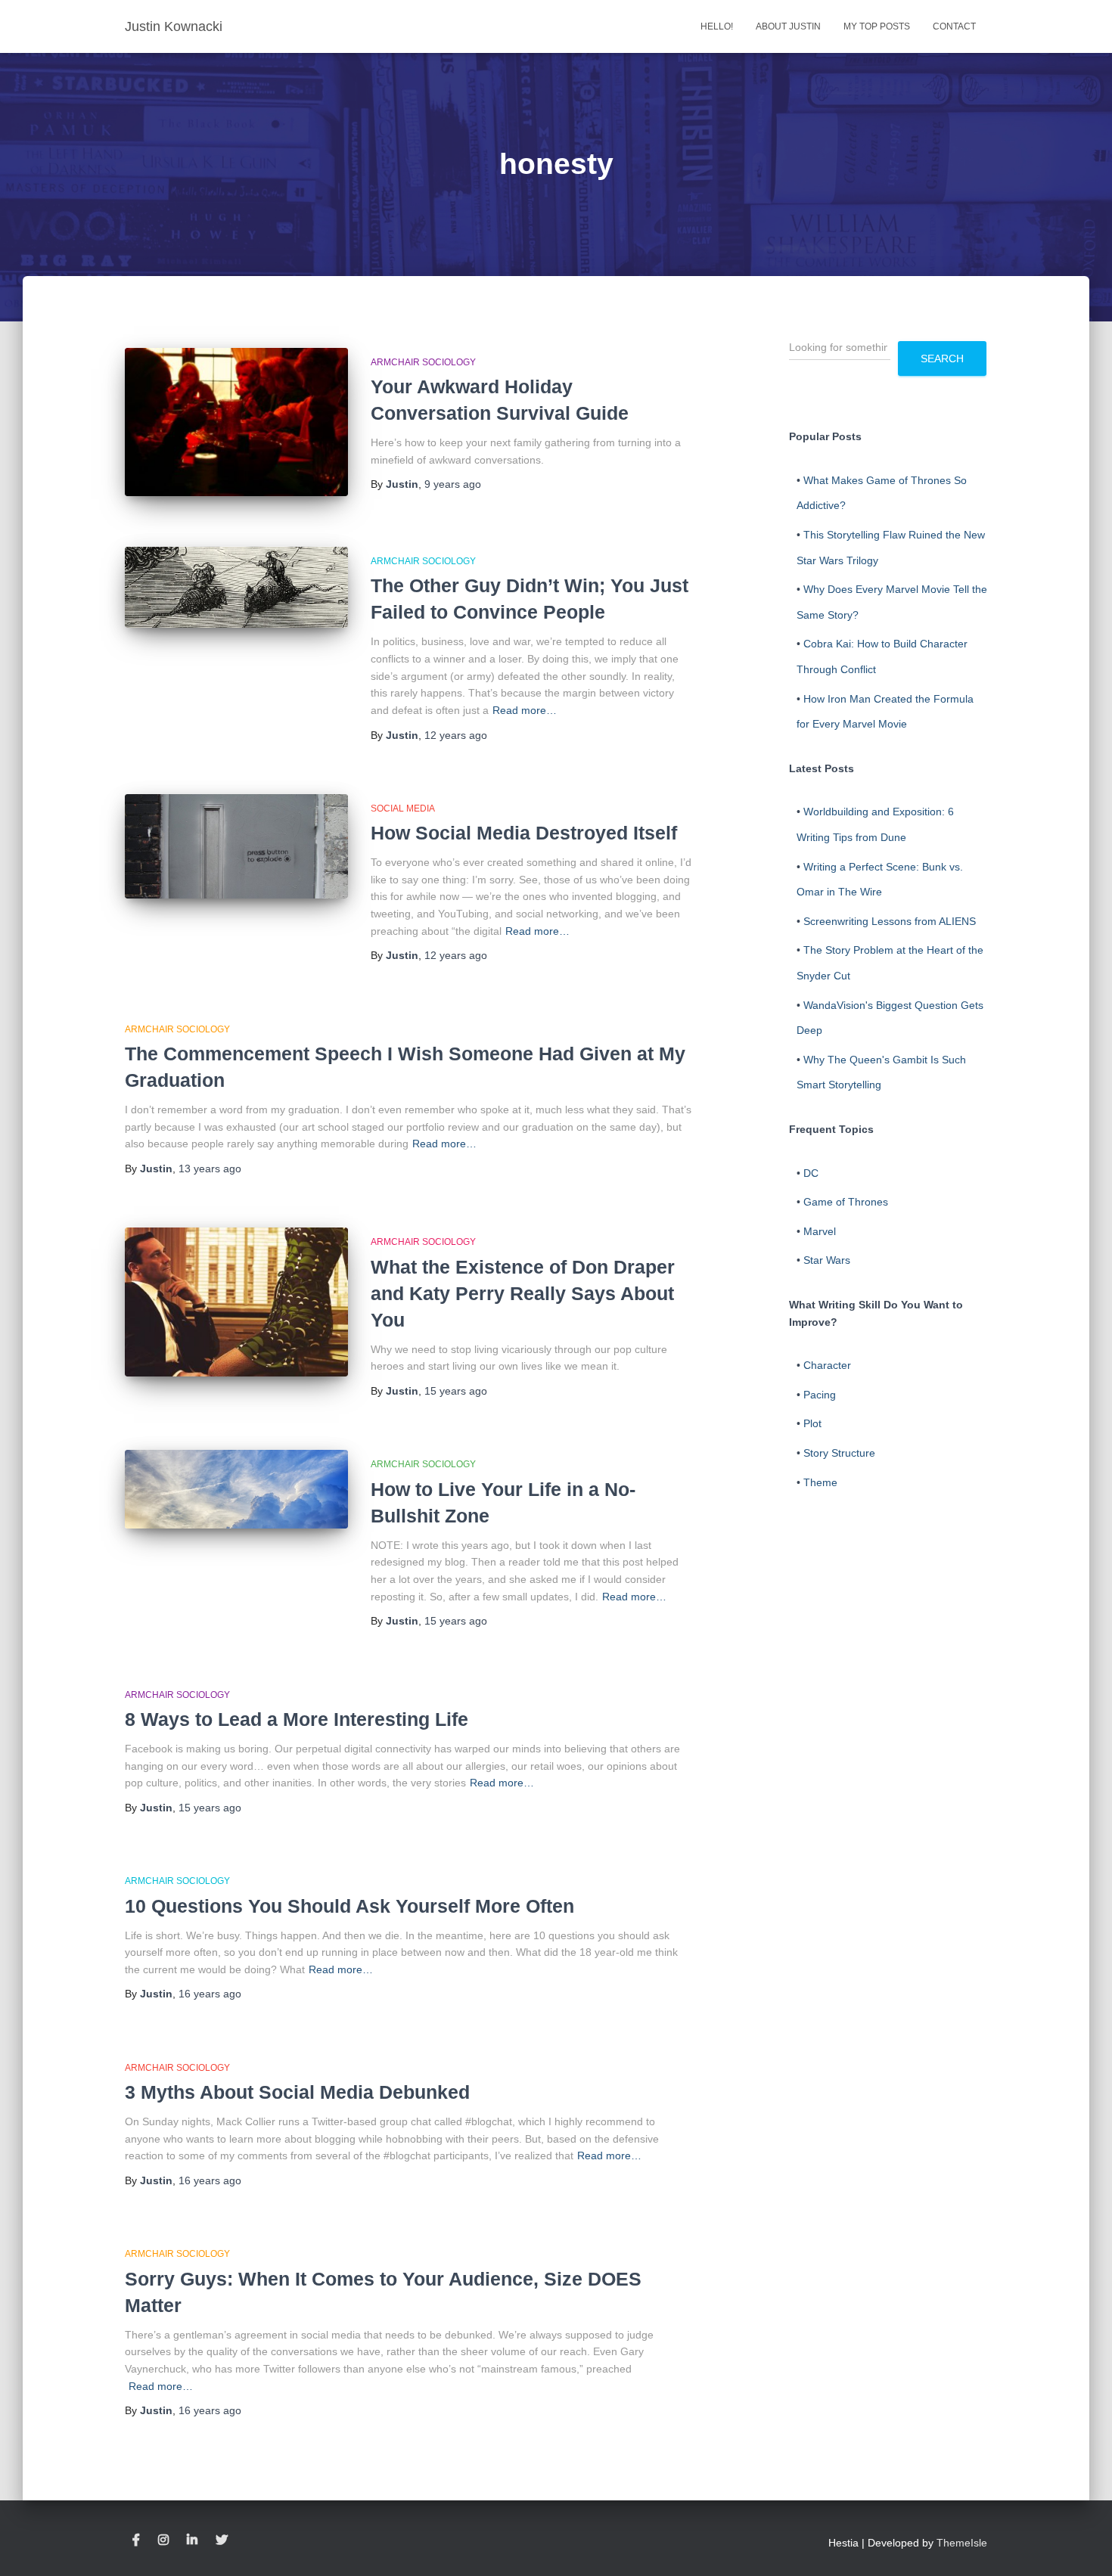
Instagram (163, 2540)
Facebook (136, 2540)
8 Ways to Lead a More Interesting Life (297, 1719)
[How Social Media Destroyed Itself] (236, 846)
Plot (812, 1423)
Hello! (717, 26)
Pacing (820, 1395)
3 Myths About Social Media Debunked (297, 2092)
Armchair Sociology (423, 362)
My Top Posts (877, 26)
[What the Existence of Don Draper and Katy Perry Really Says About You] (236, 1302)
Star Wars (827, 1260)
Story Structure (839, 1453)
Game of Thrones (846, 1202)
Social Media (403, 808)
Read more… (525, 710)
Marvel (820, 1231)
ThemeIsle (962, 2543)
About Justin (788, 26)
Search (942, 358)
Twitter (222, 2540)
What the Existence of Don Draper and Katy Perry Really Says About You (523, 1293)
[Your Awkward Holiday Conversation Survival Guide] (236, 422)
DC (811, 1173)
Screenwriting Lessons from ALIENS (890, 921)
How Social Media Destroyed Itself (524, 833)
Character (827, 1365)
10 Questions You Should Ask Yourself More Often (349, 1906)
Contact (954, 26)
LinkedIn (192, 2540)
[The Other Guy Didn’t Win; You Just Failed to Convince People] (236, 587)
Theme (820, 1482)
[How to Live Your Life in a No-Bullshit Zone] (236, 1489)
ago (453, 484)
